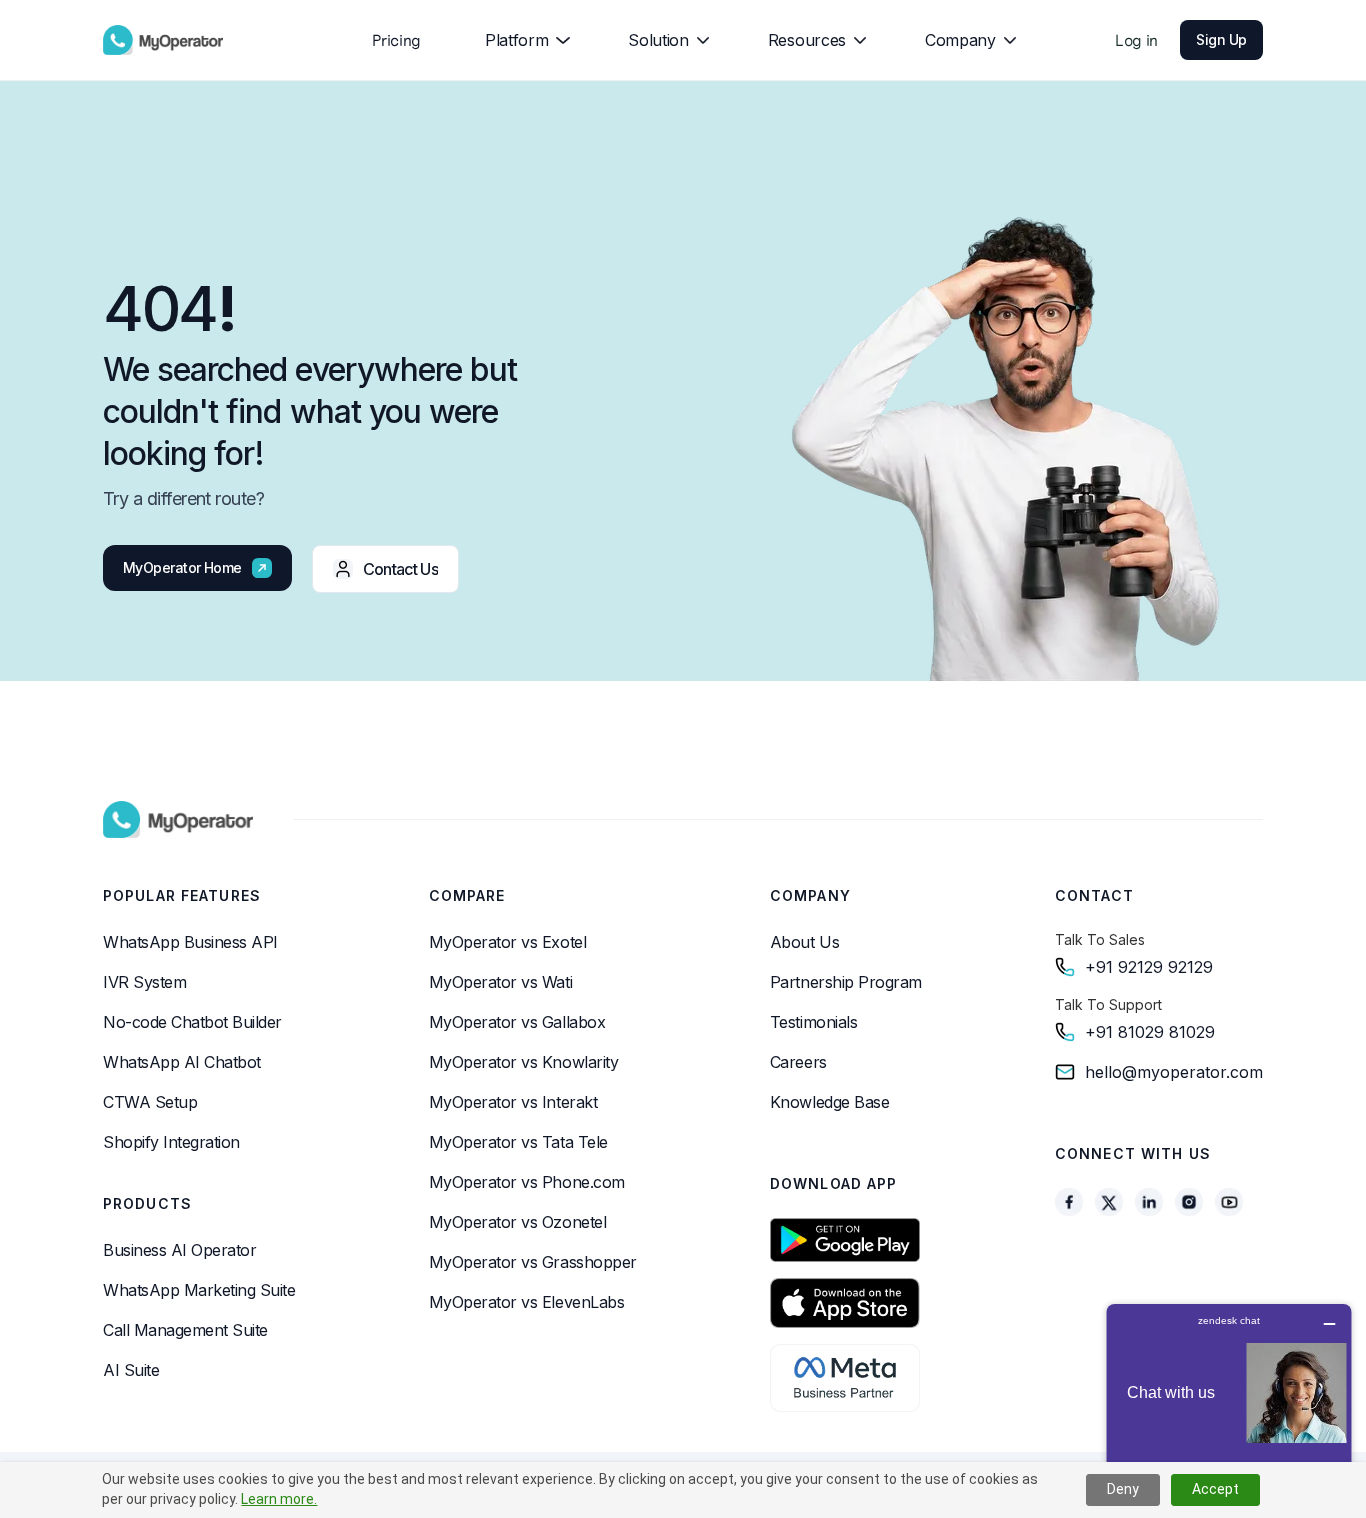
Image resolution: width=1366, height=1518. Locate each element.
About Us (804, 942)
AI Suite (131, 1370)
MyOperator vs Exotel (507, 942)
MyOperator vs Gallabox (517, 1022)
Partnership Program (846, 982)
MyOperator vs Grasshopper (533, 1262)
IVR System (144, 982)
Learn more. (279, 1499)
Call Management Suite (185, 1330)
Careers (798, 1062)
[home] (163, 40)
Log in (1136, 40)
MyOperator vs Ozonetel (517, 1222)
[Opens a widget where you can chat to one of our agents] (1229, 1403)
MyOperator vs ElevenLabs (526, 1302)
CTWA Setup (150, 1102)
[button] (519, 40)
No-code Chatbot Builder (192, 1022)
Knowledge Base (829, 1102)
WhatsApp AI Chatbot (182, 1062)
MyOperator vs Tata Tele (518, 1142)
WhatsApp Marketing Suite (199, 1290)
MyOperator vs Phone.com (527, 1182)
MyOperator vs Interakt (513, 1102)
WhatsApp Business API (190, 942)
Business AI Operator (179, 1250)
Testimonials (813, 1022)
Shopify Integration (171, 1142)
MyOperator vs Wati (500, 982)
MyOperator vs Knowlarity (523, 1062)
